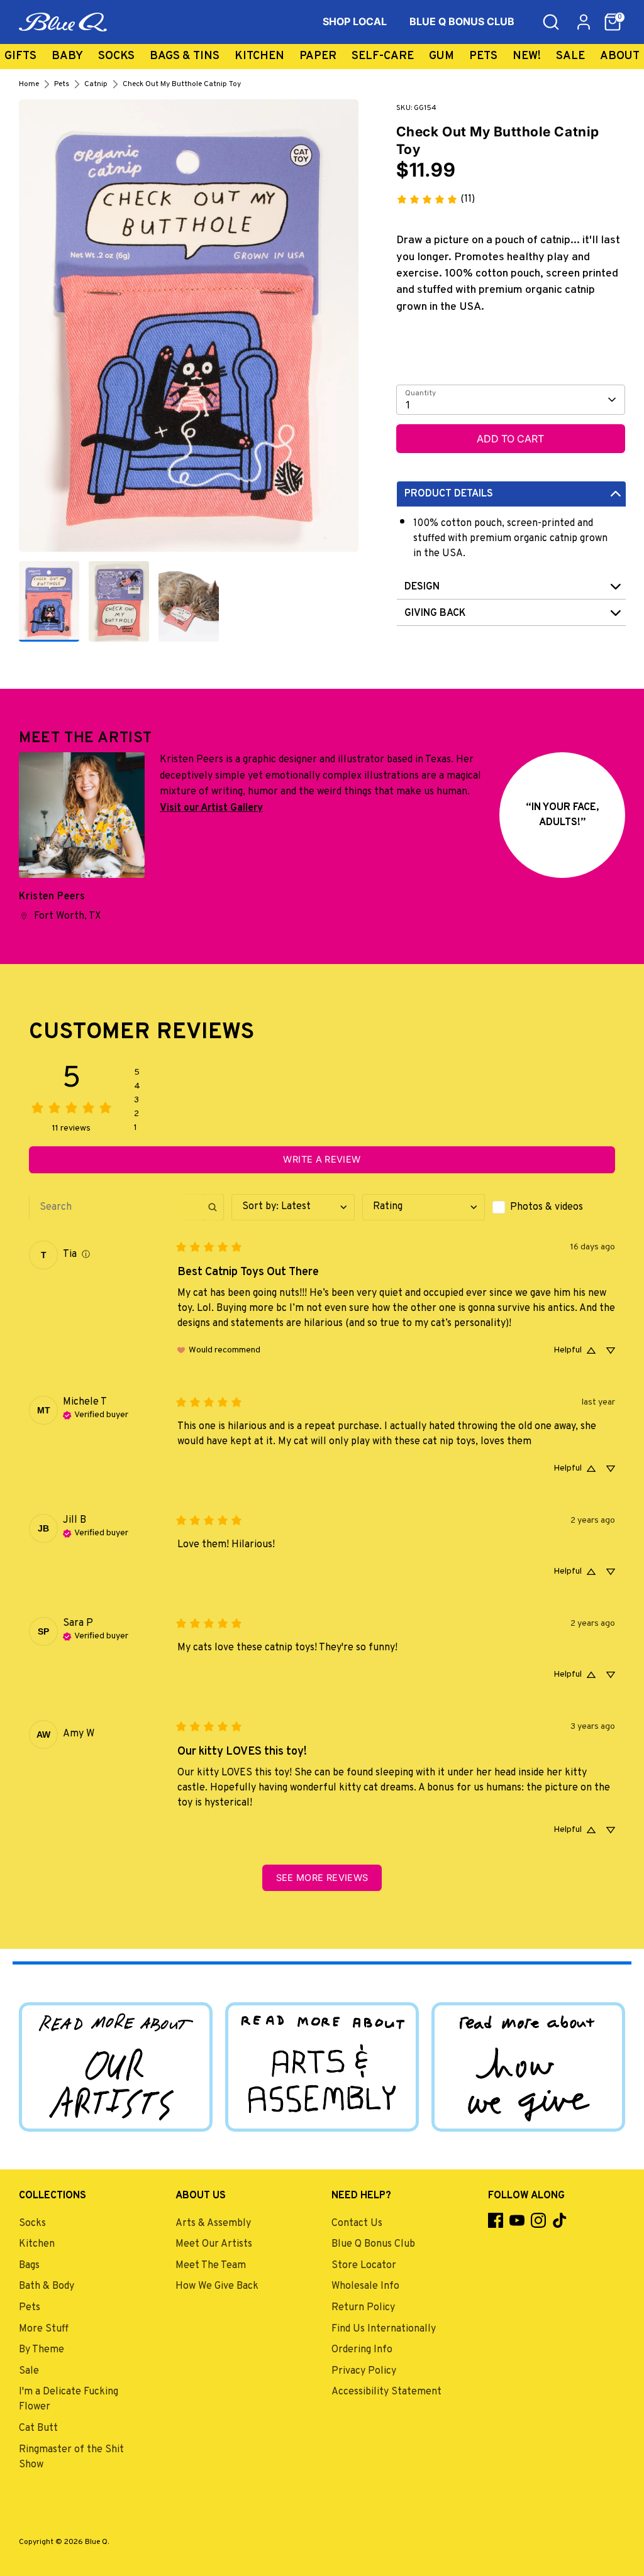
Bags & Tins (185, 56)
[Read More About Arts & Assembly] (322, 2067)
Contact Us (357, 2223)
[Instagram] (538, 2220)
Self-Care (383, 56)
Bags (29, 2266)
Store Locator (364, 2266)
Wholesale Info (365, 2286)
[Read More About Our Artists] (116, 2067)
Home (29, 84)
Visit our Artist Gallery (211, 808)
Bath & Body (47, 2286)
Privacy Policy (364, 2371)
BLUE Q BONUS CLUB (462, 21)
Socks (116, 56)
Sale (570, 56)
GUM (441, 56)
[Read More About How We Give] (528, 2067)
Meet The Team (211, 2266)
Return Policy (363, 2308)
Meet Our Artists (214, 2244)
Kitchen (259, 56)
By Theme (42, 2350)
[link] (435, 199)
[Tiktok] (560, 2220)
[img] (86, 1255)
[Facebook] (496, 2220)
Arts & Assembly (213, 2223)
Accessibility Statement (386, 2392)
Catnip (96, 84)
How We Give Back (217, 2286)
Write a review (322, 1159)
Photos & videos (547, 1207)
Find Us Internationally (384, 2329)
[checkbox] (554, 1207)
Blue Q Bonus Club (373, 2244)
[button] (613, 22)
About (620, 56)
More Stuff (44, 2329)
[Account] (584, 22)
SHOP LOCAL (355, 21)
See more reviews (322, 1877)
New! (527, 56)
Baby (67, 56)
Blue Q (96, 2542)
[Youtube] (517, 2220)
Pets (483, 56)
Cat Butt (38, 2428)
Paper (318, 56)
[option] (189, 330)
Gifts (20, 56)
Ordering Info (362, 2350)
